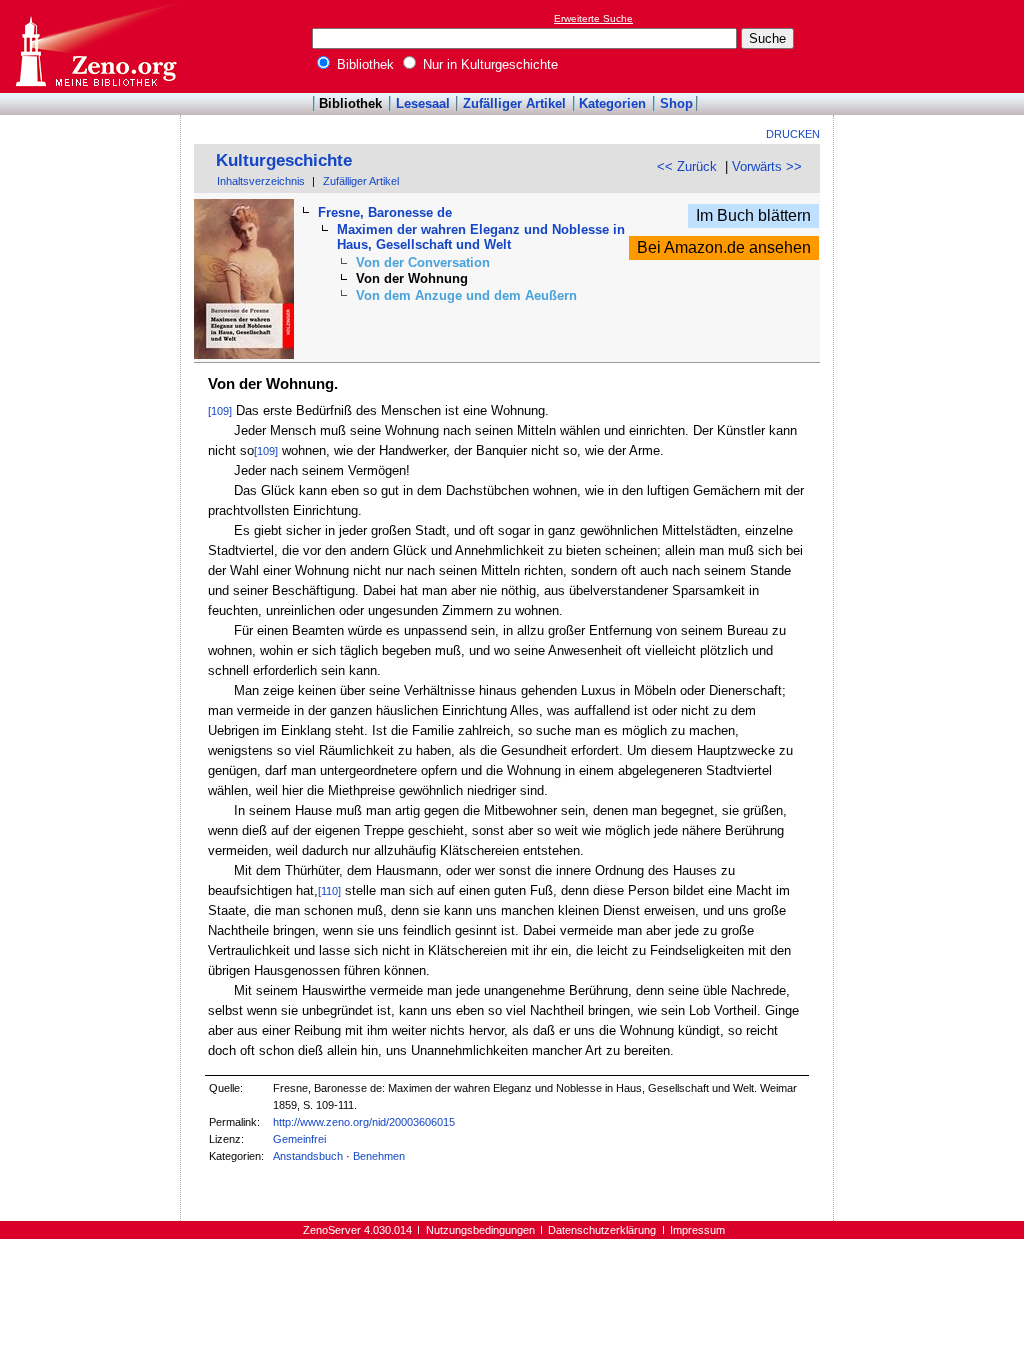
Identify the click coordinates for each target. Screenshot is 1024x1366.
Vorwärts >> (767, 166)
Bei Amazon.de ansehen (724, 247)
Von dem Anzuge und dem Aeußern (466, 295)
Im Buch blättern (753, 215)
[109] (220, 411)
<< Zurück (687, 166)
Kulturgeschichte (284, 160)
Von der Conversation (423, 262)
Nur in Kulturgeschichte (488, 64)
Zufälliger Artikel (514, 103)
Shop (676, 103)
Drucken (793, 134)
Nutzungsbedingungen (480, 1230)
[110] (329, 891)
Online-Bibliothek (95, 46)
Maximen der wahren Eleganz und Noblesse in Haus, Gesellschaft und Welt (481, 237)
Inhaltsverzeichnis (261, 181)
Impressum (697, 1230)
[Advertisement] (932, 46)
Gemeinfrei (299, 1139)
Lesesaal (423, 103)
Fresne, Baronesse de (385, 212)
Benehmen (379, 1156)
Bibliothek (363, 64)
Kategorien (612, 103)
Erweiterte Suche (593, 18)
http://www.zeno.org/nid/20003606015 (364, 1122)
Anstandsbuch (308, 1156)
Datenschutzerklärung (602, 1230)
